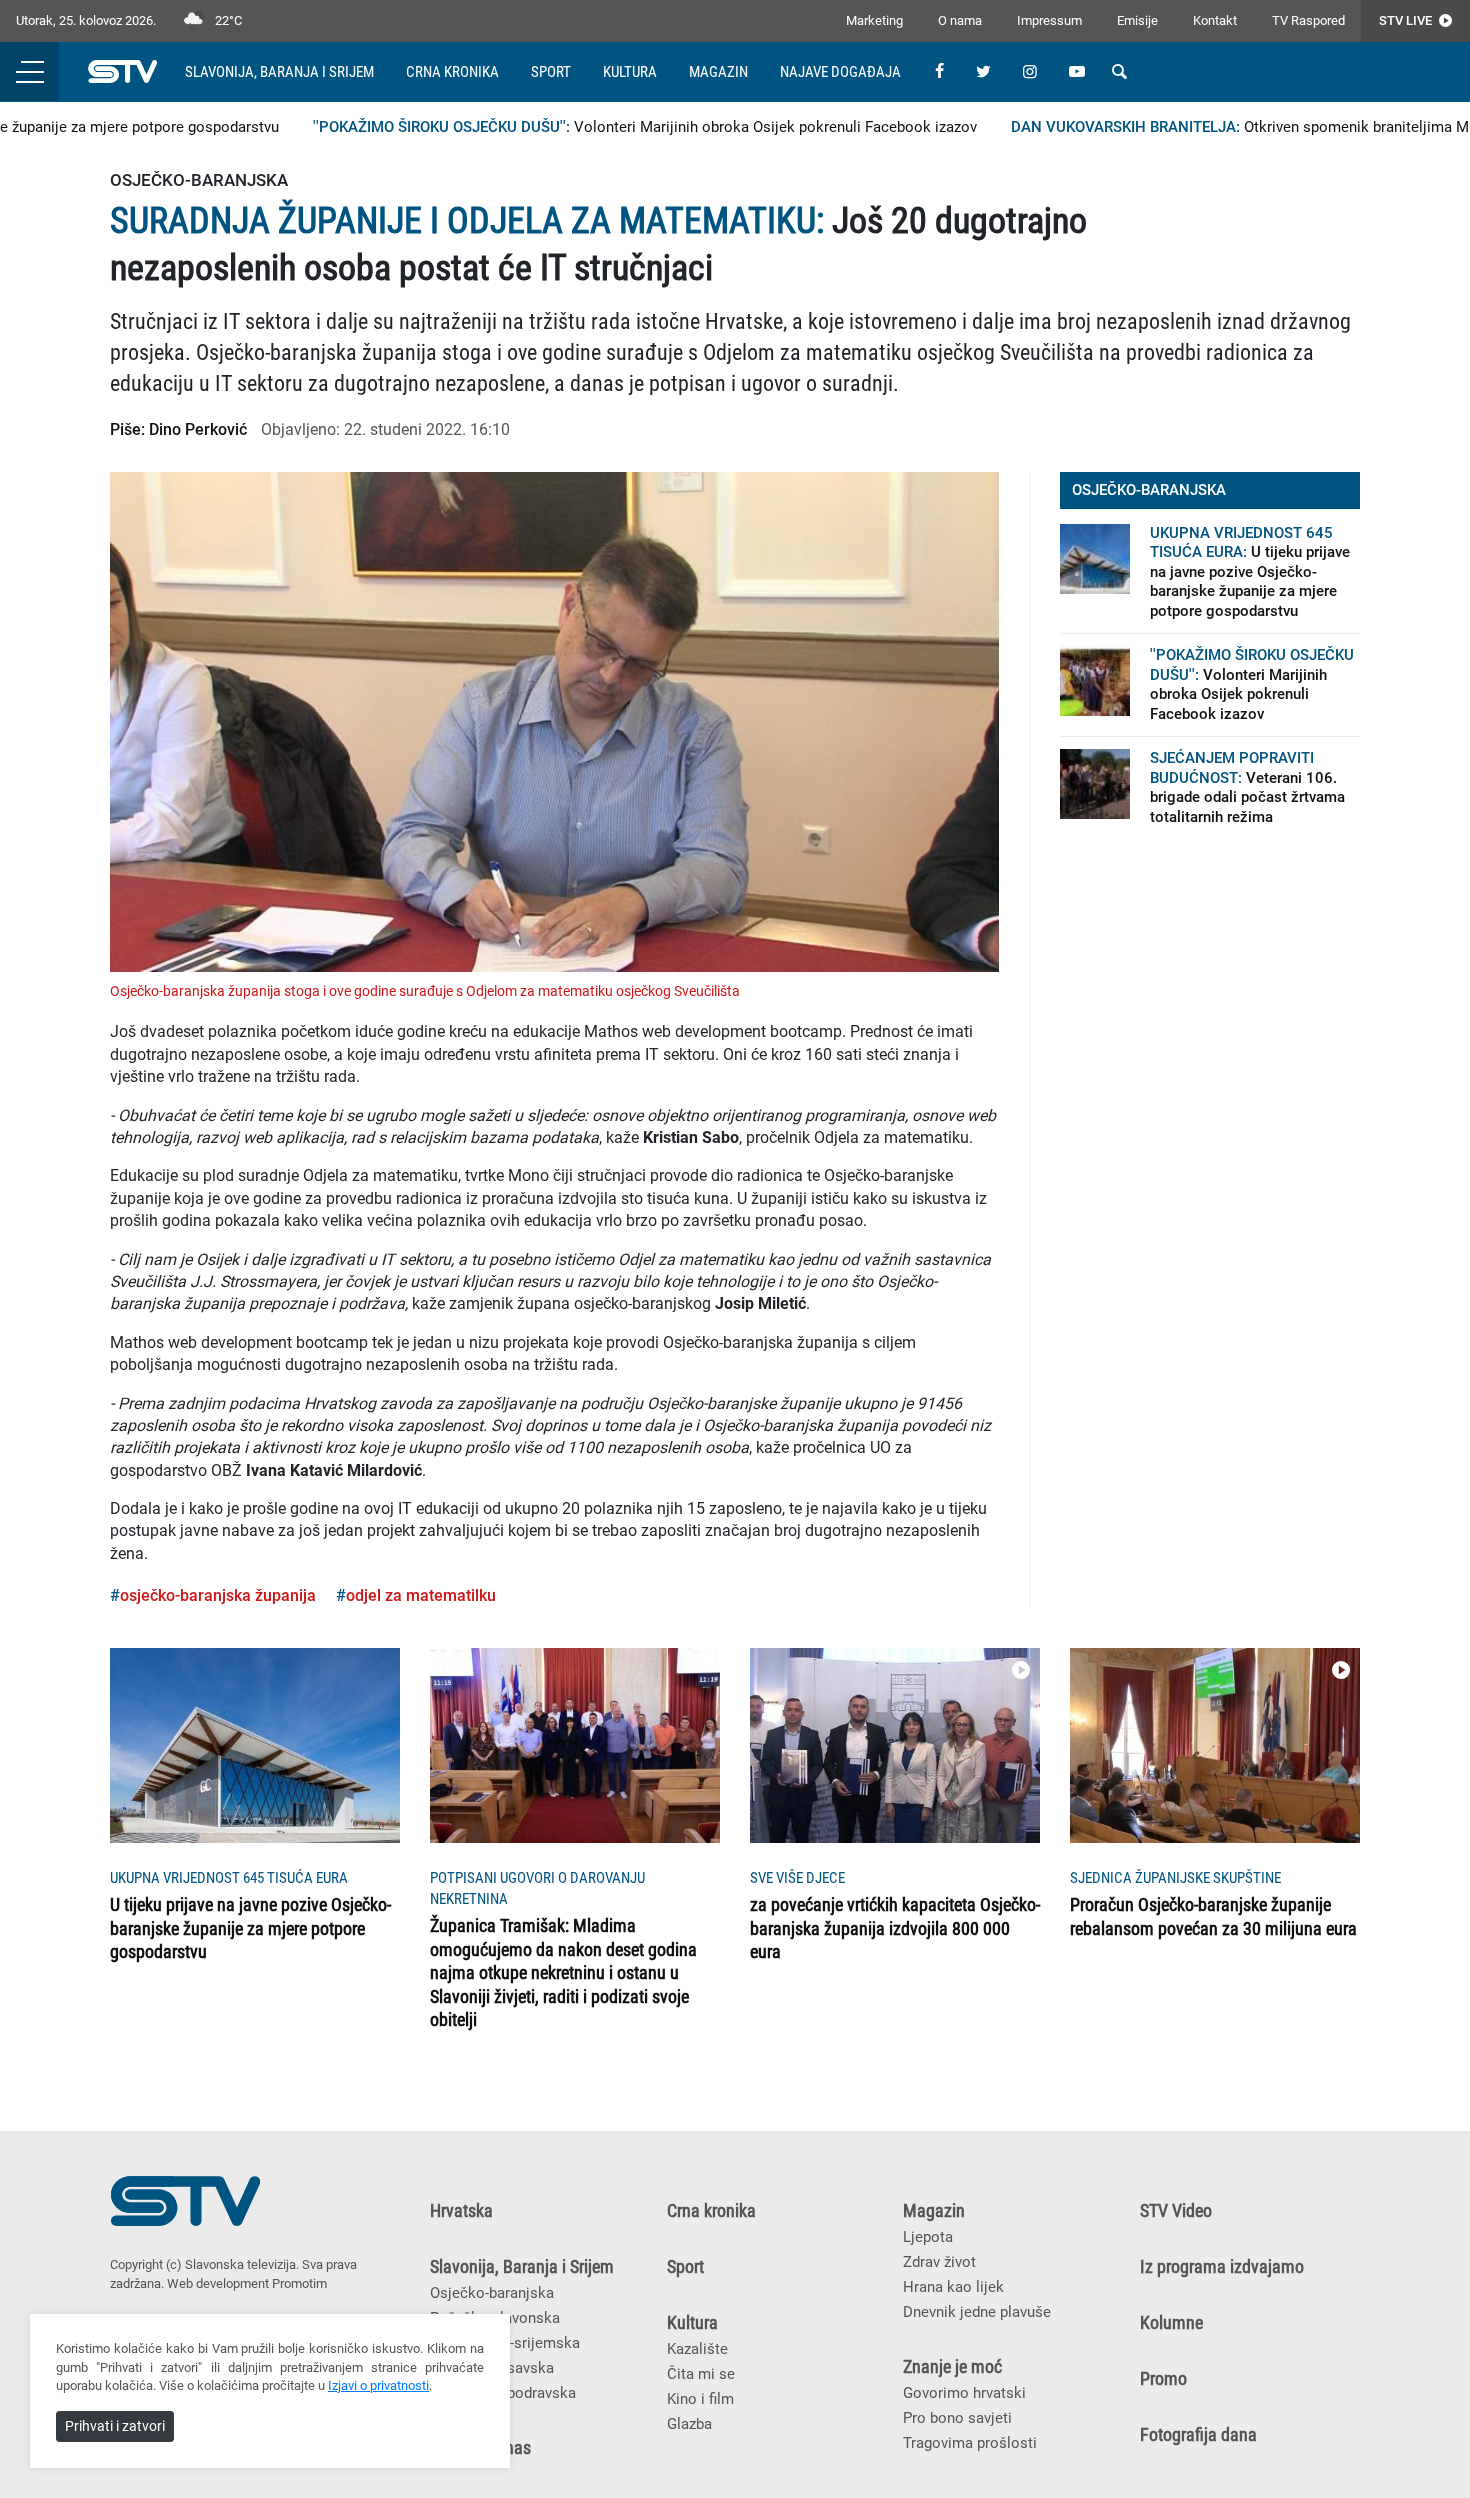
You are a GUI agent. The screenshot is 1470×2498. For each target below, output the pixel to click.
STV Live (1407, 20)
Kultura (630, 72)
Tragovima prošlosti (970, 2443)
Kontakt (1215, 20)
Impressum (1049, 20)
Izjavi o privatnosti (378, 2385)
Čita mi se (701, 2374)
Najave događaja (840, 72)
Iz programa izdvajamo (1222, 2267)
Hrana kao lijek (953, 2287)
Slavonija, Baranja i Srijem (279, 72)
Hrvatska (461, 2211)
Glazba (689, 2424)
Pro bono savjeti (957, 2418)
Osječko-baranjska (492, 2293)
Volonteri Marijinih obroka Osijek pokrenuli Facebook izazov (605, 127)
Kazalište (697, 2349)
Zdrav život (939, 2262)
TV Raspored (1308, 20)
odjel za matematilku (421, 1595)
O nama (960, 20)
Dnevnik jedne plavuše (977, 2312)
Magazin (718, 72)
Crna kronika (452, 72)
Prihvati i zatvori (115, 2426)
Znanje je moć (952, 2367)
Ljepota (928, 2237)
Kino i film (700, 2399)
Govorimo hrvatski (964, 2393)
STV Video (1176, 2211)
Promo (1163, 2379)
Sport (551, 72)
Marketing (874, 20)
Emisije (1137, 20)
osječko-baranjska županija (218, 1595)
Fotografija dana (1198, 2435)
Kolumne (1171, 2323)
